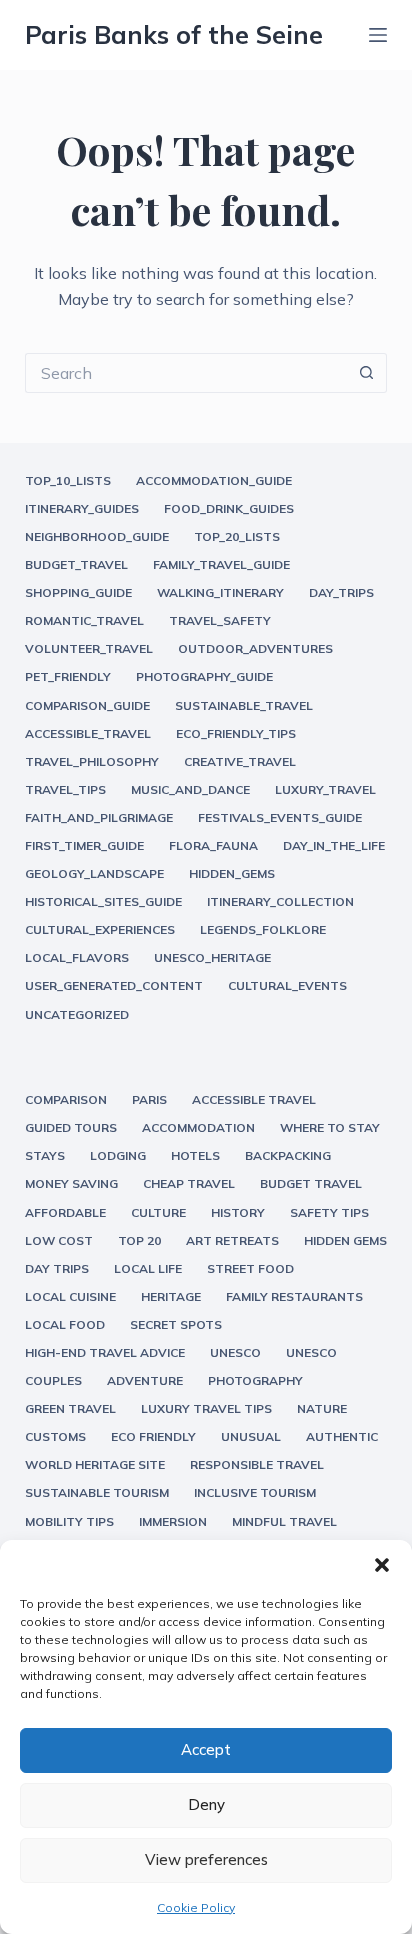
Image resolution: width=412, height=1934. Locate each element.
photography (255, 1380)
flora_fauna (213, 845)
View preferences (206, 1859)
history (238, 1212)
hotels (195, 1155)
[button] (382, 1565)
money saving (71, 1183)
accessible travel (254, 1099)
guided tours (71, 1127)
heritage (171, 1296)
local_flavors (77, 957)
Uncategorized (77, 1014)
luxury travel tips (206, 1408)
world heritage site (95, 1464)
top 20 (139, 1240)
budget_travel (76, 564)
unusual (251, 1436)
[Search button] (367, 373)
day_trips (341, 592)
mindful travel (284, 1521)
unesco (235, 1352)
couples (53, 1380)
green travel (70, 1408)
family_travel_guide (221, 564)
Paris (149, 1099)
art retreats (232, 1240)
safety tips (329, 1212)
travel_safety (220, 620)
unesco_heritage (212, 957)
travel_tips (65, 789)
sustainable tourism (97, 1492)
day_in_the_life (334, 845)
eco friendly (153, 1436)
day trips (57, 1268)
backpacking (288, 1155)
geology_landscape (94, 873)
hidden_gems (232, 873)
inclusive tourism (255, 1492)
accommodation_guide (214, 480)
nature (322, 1408)
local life (148, 1268)
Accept (206, 1749)
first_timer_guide (84, 845)
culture (158, 1212)
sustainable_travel (244, 705)
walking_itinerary (220, 592)
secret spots (176, 1324)
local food (65, 1324)
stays (45, 1155)
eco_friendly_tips (236, 733)
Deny (206, 1804)
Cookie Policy (196, 1907)
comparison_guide (87, 705)
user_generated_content (114, 985)
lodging (118, 1155)
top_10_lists (68, 480)
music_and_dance (190, 789)
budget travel (311, 1183)
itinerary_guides (82, 508)
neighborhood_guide (97, 536)
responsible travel (257, 1464)
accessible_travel (88, 733)
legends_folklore (263, 929)
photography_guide (204, 676)
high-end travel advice (105, 1352)
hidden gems (345, 1240)
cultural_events (287, 985)
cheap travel (189, 1183)
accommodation (198, 1127)
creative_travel (240, 761)
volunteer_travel (89, 648)
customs (55, 1436)
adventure (145, 1380)
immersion (173, 1521)
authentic (342, 1436)
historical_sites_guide (103, 901)
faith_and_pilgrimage (99, 817)
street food (250, 1268)
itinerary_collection (280, 901)
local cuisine (70, 1296)
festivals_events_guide (280, 817)
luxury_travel (325, 789)
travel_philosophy (92, 761)
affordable (65, 1212)
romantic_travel (84, 620)
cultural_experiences (100, 929)
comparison (66, 1099)
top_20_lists (237, 536)
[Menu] (378, 35)
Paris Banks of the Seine (174, 34)
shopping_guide (78, 592)
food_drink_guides (229, 508)
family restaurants (294, 1296)
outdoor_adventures (255, 648)
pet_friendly (68, 676)
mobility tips (69, 1521)
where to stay (330, 1127)
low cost (59, 1240)
